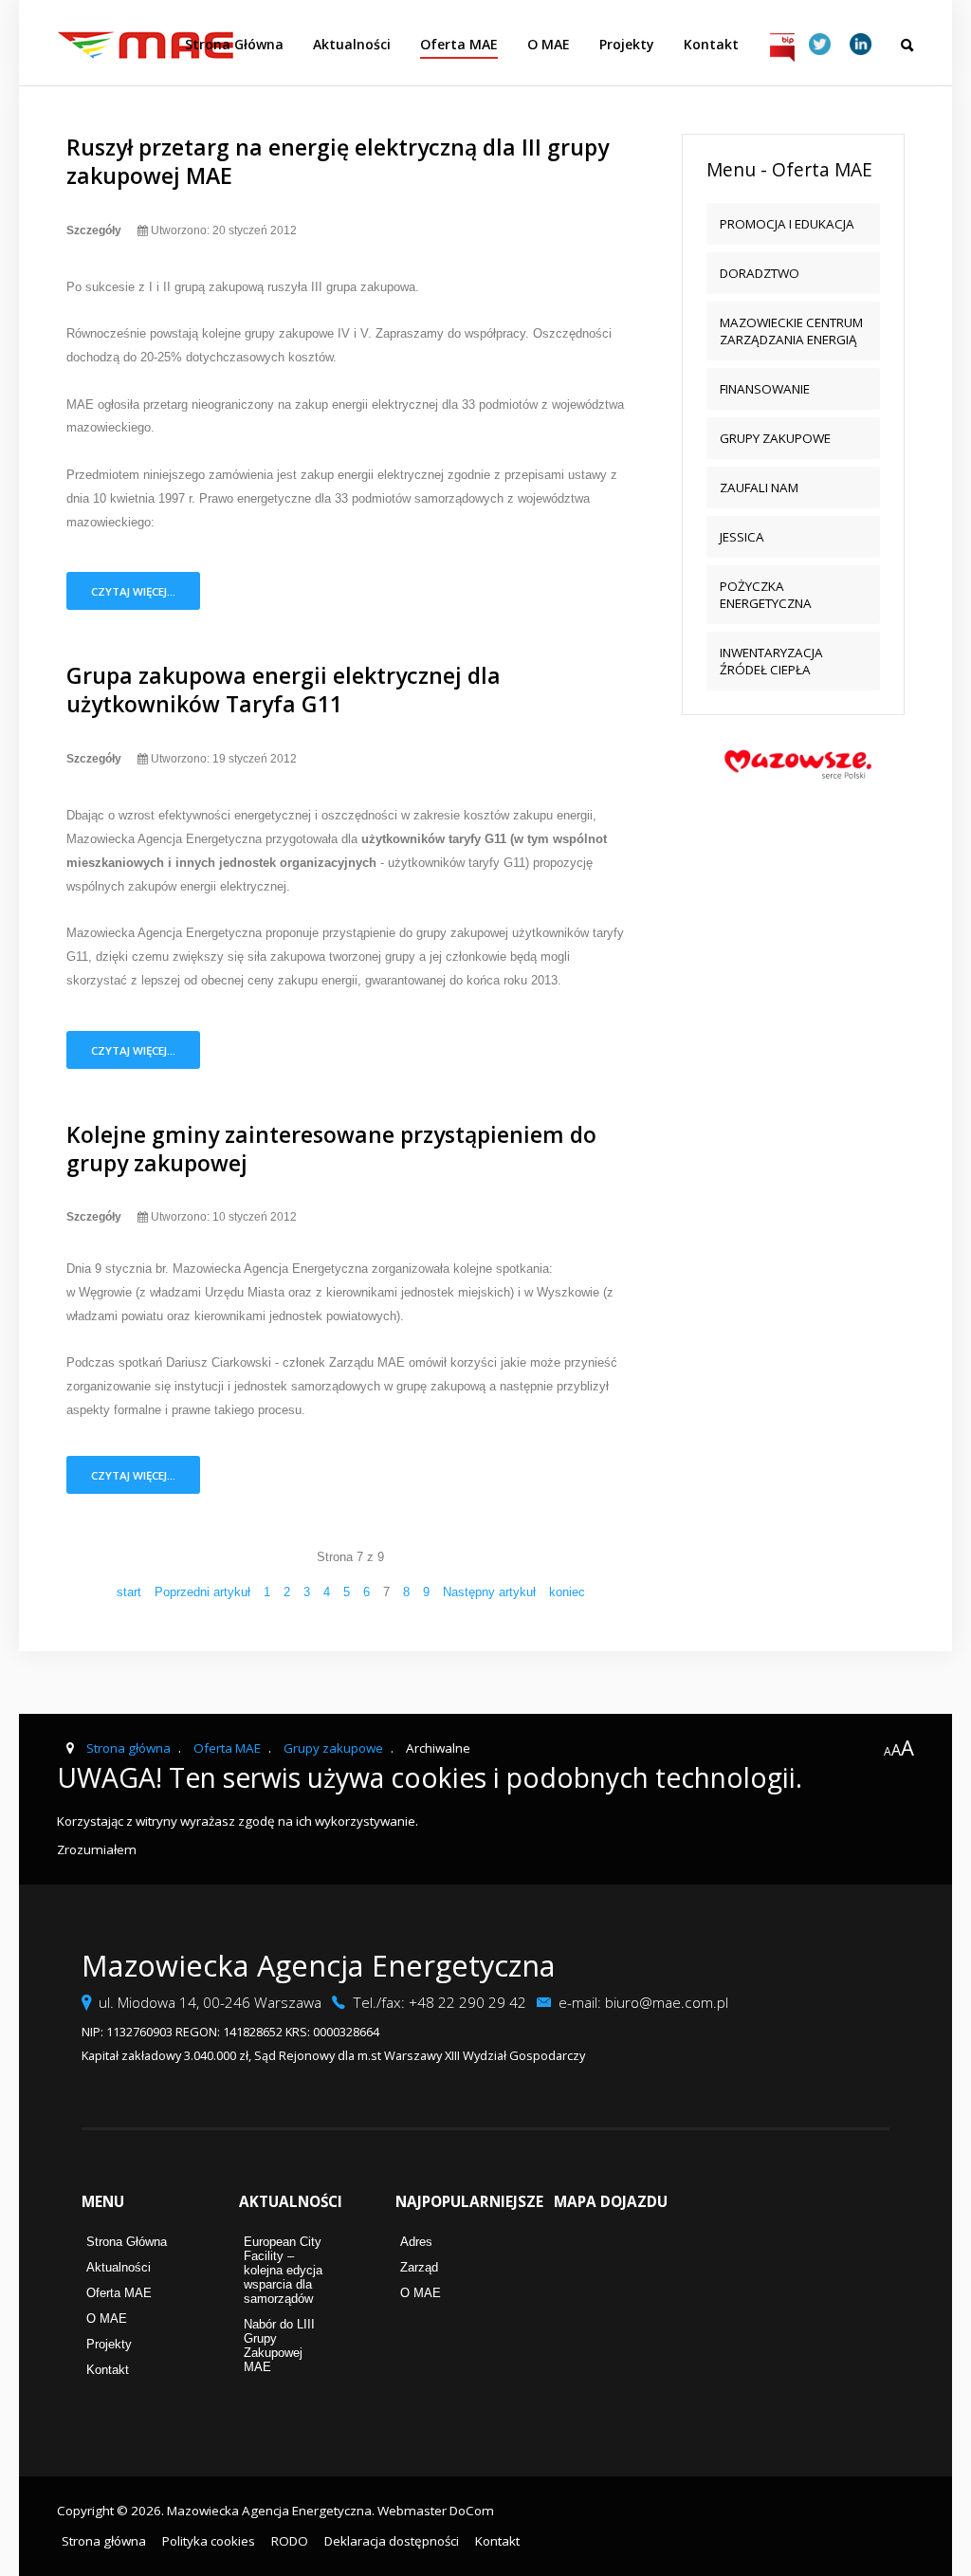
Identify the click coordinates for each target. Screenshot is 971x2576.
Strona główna (104, 2541)
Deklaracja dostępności (392, 2541)
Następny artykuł (489, 1592)
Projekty (627, 44)
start (129, 1592)
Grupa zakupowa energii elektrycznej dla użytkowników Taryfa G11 (284, 690)
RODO (290, 2541)
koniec (567, 1592)
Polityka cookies (209, 2541)
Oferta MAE (459, 44)
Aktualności (352, 44)
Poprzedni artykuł (202, 1592)
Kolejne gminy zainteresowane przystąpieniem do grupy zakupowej (331, 1149)
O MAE (549, 44)
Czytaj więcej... (133, 591)
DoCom (472, 2511)
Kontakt (711, 44)
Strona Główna (234, 44)
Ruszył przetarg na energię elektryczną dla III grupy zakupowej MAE (338, 161)
